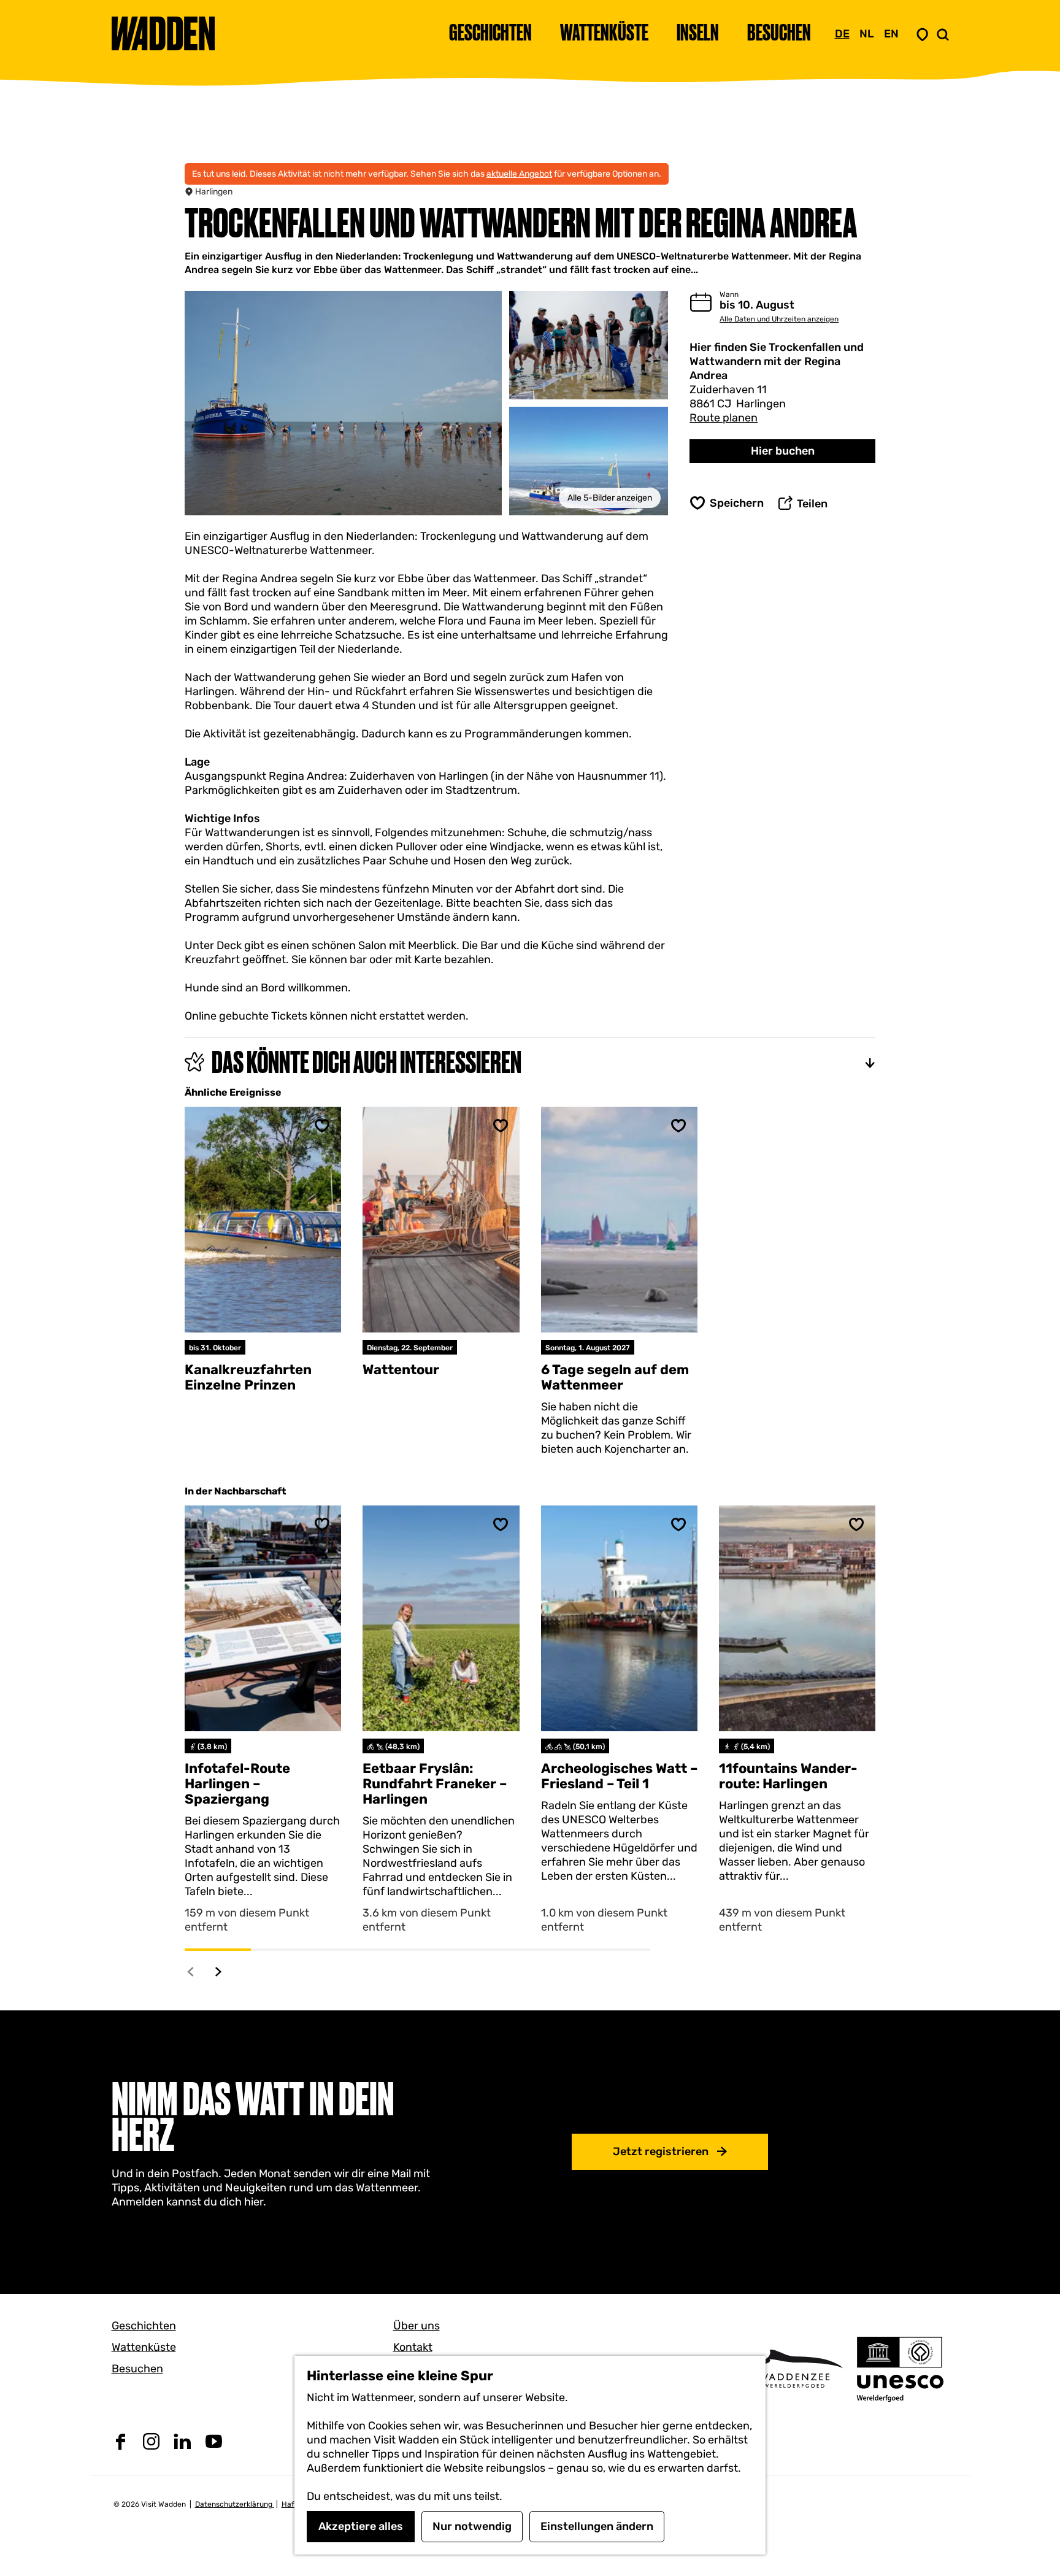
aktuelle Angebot (519, 174)
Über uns (417, 2326)
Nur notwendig (472, 2526)
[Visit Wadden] (794, 2368)
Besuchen (137, 2369)
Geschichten (144, 2326)
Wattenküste (144, 2347)
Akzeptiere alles (361, 2526)
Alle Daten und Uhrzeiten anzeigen (779, 319)
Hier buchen (783, 451)
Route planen (724, 418)
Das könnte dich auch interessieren (367, 1062)
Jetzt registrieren (661, 2151)
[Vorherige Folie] (191, 1971)
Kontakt (413, 2347)
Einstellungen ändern (597, 2526)
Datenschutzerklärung (235, 2504)
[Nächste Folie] (219, 1971)
